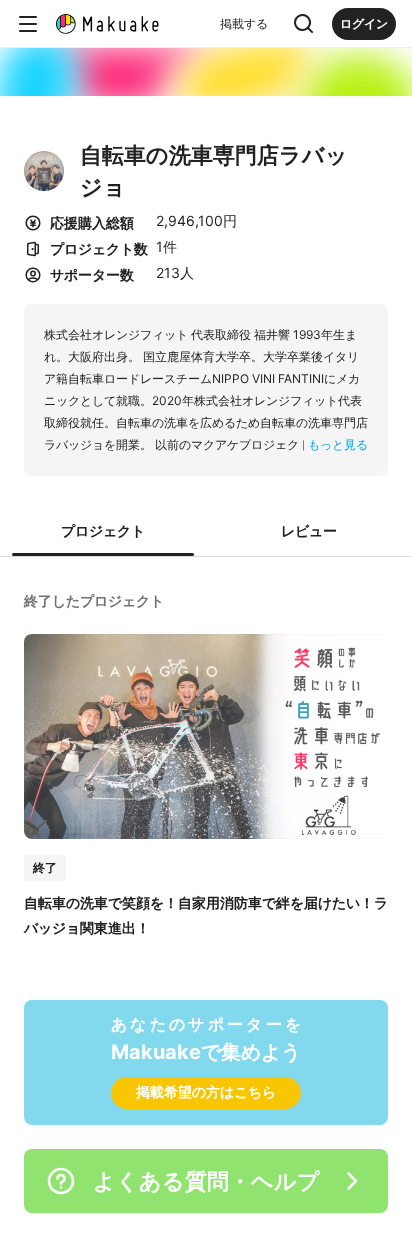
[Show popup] (304, 24)
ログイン (364, 23)
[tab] (103, 532)
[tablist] (206, 532)
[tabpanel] (206, 762)
